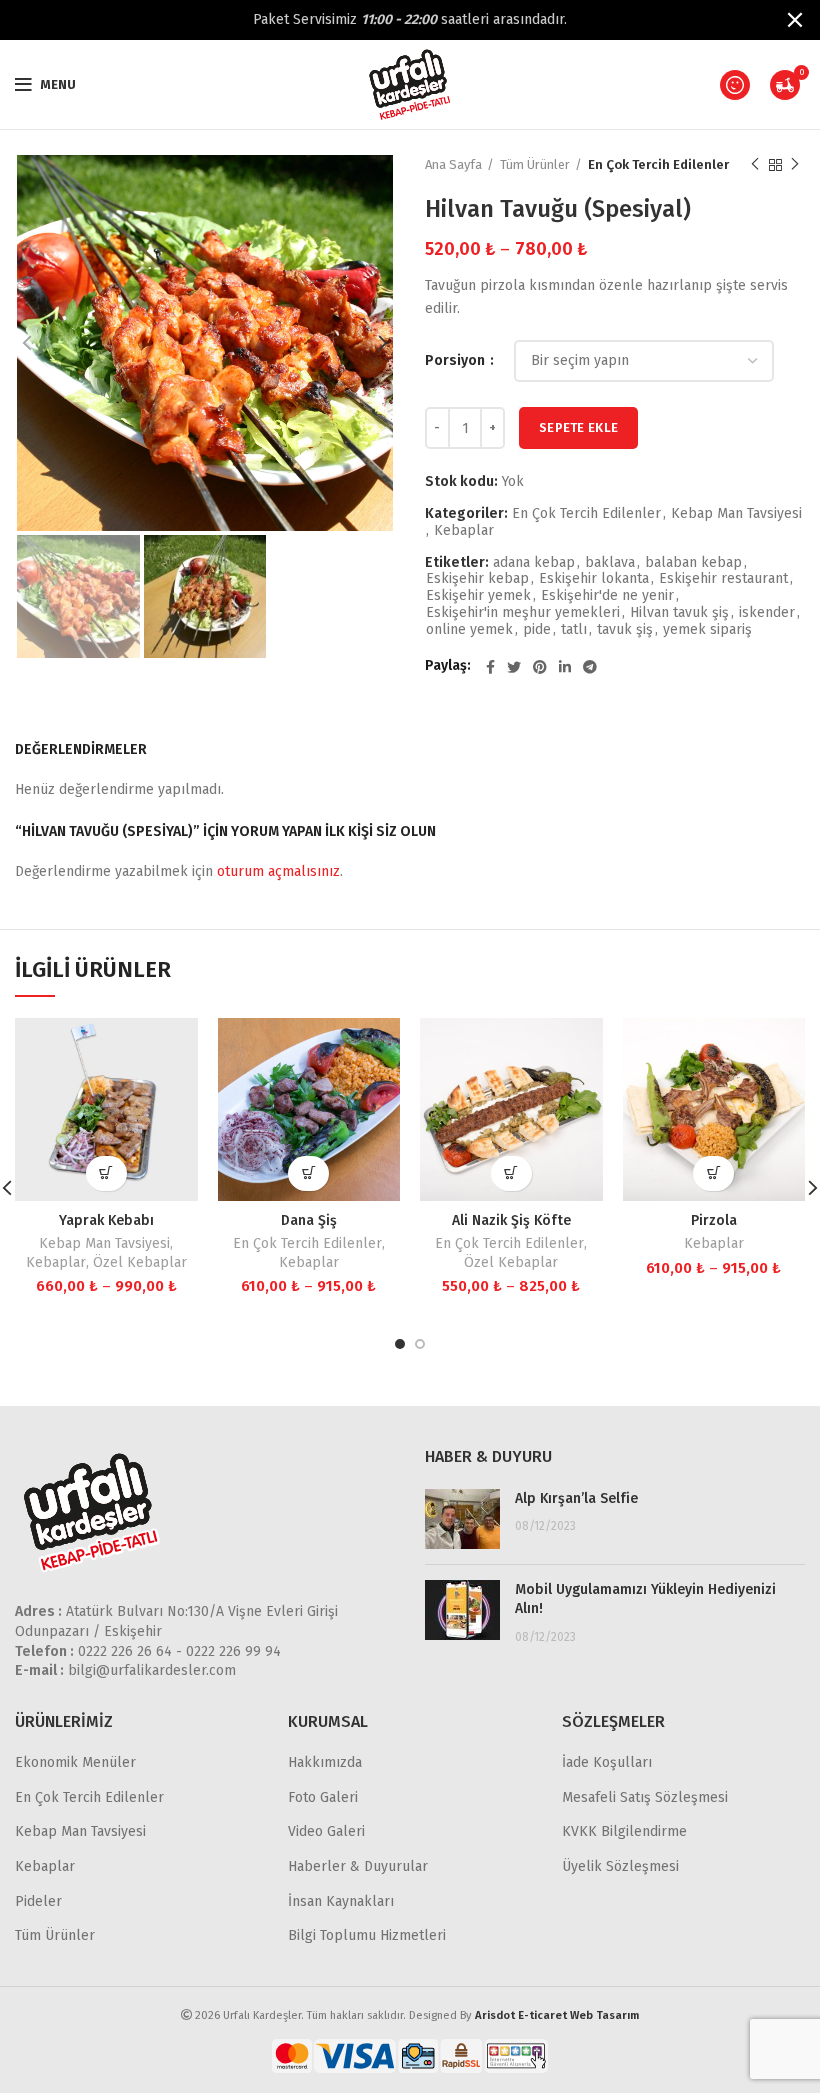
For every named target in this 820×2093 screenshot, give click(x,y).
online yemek (469, 630)
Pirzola (714, 1220)
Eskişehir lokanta (594, 579)
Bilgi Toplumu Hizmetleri (367, 1935)
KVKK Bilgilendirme (624, 1831)
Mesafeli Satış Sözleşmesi (645, 1797)
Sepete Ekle (578, 427)
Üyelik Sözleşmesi (620, 1866)
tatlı (574, 630)
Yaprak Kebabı (106, 1220)
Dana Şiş (309, 1220)
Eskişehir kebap (477, 579)
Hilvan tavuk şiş (679, 613)
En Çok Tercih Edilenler (658, 164)
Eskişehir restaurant (723, 579)
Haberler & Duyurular (358, 1866)
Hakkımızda (325, 1762)
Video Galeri (326, 1831)
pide (537, 630)
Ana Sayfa (453, 164)
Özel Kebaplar (140, 1262)
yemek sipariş (707, 630)
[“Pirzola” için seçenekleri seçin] (713, 1173)
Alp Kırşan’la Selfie (576, 1498)
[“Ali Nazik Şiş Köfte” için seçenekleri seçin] (511, 1173)
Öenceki (755, 165)
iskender (767, 613)
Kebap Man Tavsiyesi (736, 514)
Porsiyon (456, 360)
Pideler (38, 1901)
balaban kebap (693, 563)
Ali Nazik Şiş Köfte (511, 1220)
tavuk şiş (625, 630)
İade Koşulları (607, 1762)
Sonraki (795, 165)
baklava (610, 563)
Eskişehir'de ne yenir (607, 596)
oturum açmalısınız (278, 871)
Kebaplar (464, 531)
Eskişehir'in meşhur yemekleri (523, 613)
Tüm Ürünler (535, 164)
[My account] (735, 85)
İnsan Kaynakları (341, 1901)
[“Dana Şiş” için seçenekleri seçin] (308, 1173)
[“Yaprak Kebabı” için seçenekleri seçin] (106, 1173)
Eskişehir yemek (478, 596)
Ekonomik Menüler (75, 1762)
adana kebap (534, 563)
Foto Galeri (323, 1797)
